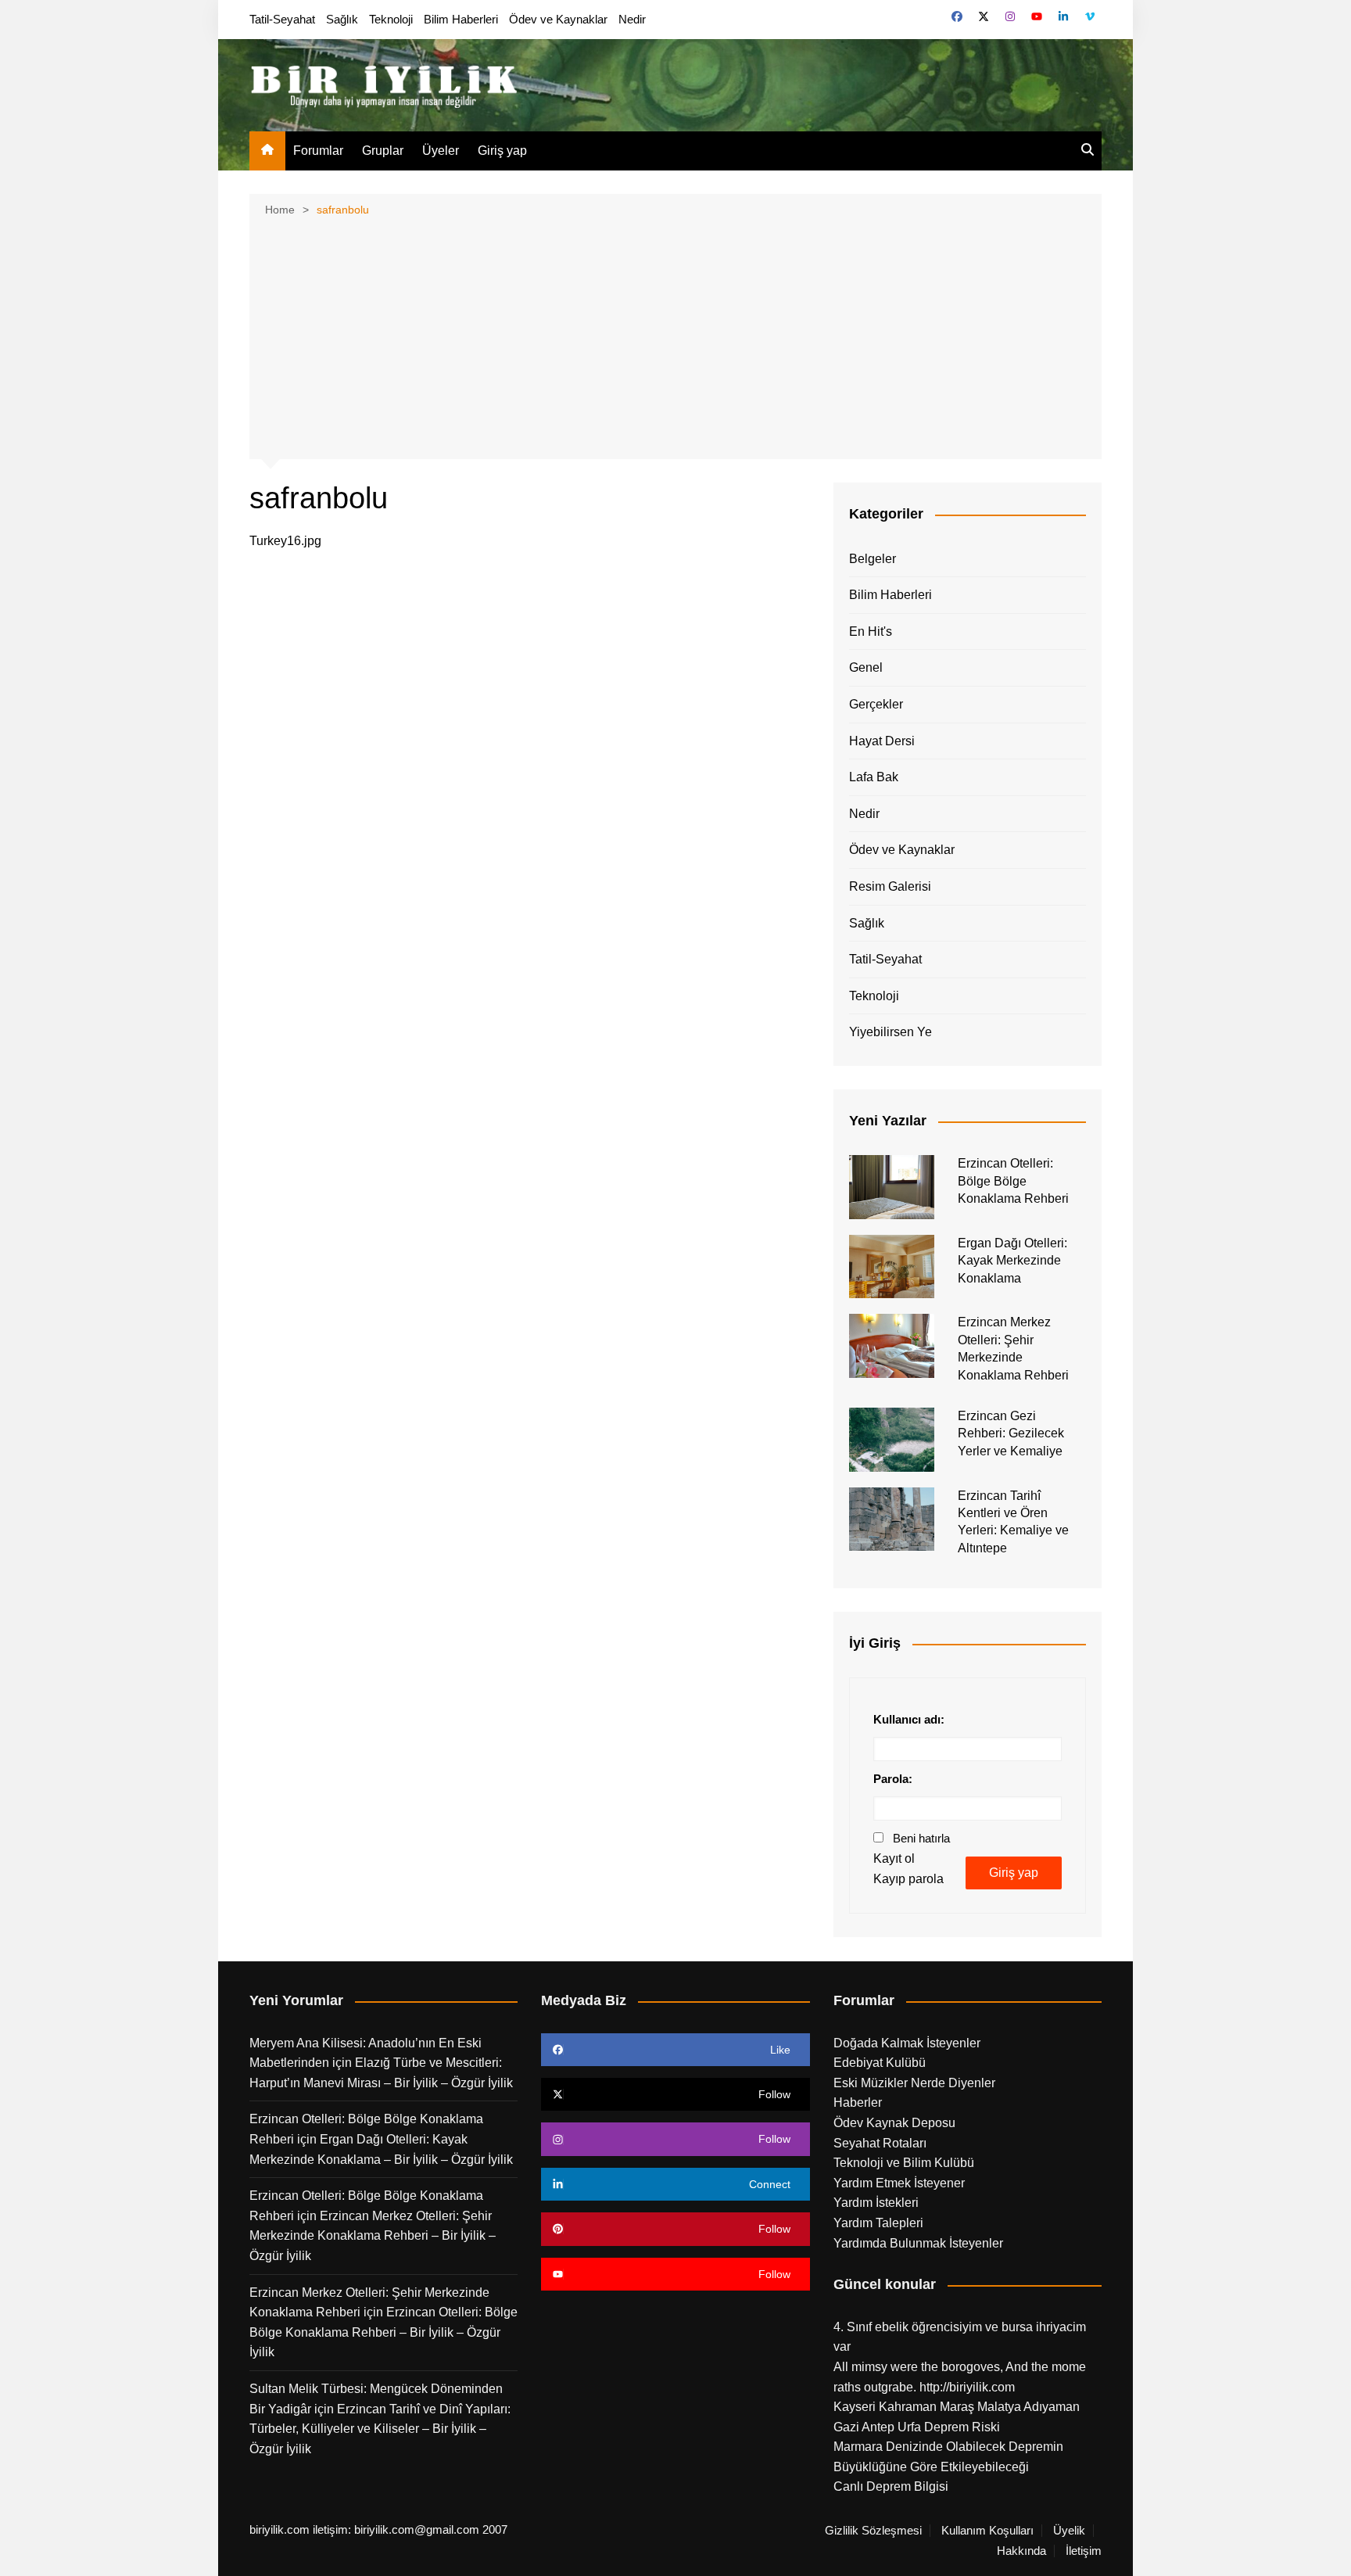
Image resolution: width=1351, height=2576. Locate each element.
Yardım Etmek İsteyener (899, 2183)
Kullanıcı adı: (909, 1719)
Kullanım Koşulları (987, 2531)
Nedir (632, 19)
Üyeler (441, 151)
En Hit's (871, 631)
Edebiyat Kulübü (880, 2063)
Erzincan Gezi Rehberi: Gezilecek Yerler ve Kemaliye (1011, 1433)
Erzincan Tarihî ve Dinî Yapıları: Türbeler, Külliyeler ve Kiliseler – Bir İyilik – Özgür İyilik (380, 2429)
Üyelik (1069, 2531)
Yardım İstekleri (876, 2203)
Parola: (893, 1779)
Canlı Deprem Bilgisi (891, 2486)
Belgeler (873, 559)
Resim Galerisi (890, 886)
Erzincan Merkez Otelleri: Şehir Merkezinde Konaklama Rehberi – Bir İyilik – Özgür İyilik (373, 2236)
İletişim (1084, 2551)
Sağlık (342, 19)
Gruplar (383, 151)
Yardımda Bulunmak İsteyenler (918, 2243)
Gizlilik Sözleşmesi (873, 2531)
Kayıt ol (894, 1858)
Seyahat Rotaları (880, 2143)
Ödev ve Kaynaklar (558, 19)
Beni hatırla (921, 1838)
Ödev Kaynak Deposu (894, 2123)
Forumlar (318, 151)
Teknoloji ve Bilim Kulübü (904, 2163)
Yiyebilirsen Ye (891, 1032)
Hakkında (1021, 2551)
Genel (866, 667)
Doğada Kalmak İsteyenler (907, 2043)
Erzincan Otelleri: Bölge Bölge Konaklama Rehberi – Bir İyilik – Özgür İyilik (383, 2332)
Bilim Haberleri (461, 19)
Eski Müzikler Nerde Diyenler (914, 2083)
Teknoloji (391, 19)
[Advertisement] (675, 336)
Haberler (858, 2102)
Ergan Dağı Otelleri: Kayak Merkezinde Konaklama (1012, 1261)
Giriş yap (502, 151)
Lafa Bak (874, 777)
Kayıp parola (908, 1879)
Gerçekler (876, 704)
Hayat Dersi (882, 741)
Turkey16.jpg (285, 541)
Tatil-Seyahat (282, 19)
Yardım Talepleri (878, 2223)
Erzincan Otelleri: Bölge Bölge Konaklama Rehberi (1013, 1181)
